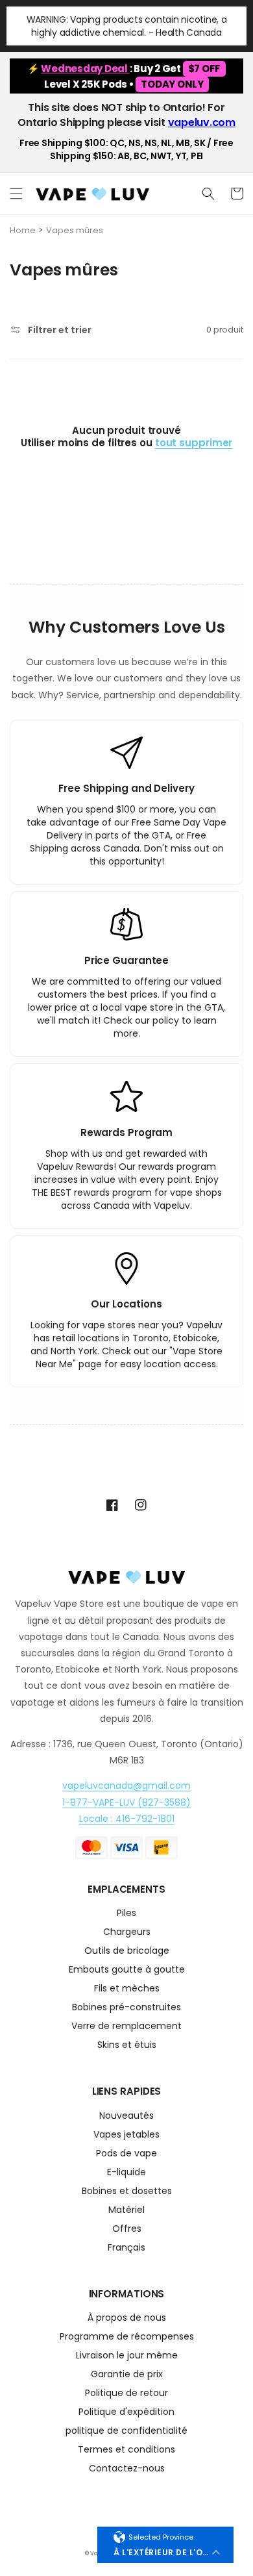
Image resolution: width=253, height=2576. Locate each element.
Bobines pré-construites (126, 2008)
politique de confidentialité (126, 2431)
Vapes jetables (126, 2135)
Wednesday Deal (85, 69)
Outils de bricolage (127, 1951)
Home (23, 230)
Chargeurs (127, 1933)
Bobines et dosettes (127, 2192)
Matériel (126, 2211)
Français (126, 2248)
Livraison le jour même (127, 2356)
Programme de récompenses (127, 2337)
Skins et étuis (127, 2046)
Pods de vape (126, 2154)
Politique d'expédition (126, 2413)
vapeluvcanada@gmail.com (126, 1786)
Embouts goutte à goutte (127, 1970)
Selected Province (161, 2537)
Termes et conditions (126, 2450)
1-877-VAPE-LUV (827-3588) (126, 1802)
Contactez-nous (127, 2469)
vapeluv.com (202, 122)
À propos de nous (127, 2318)
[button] (16, 194)
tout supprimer (194, 443)
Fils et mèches (127, 1989)
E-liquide (126, 2173)
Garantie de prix (127, 2375)
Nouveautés (126, 2116)
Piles (126, 1914)
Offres (127, 2229)
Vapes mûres (75, 230)
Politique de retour (126, 2394)
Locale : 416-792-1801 (127, 1819)
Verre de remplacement (126, 2027)
